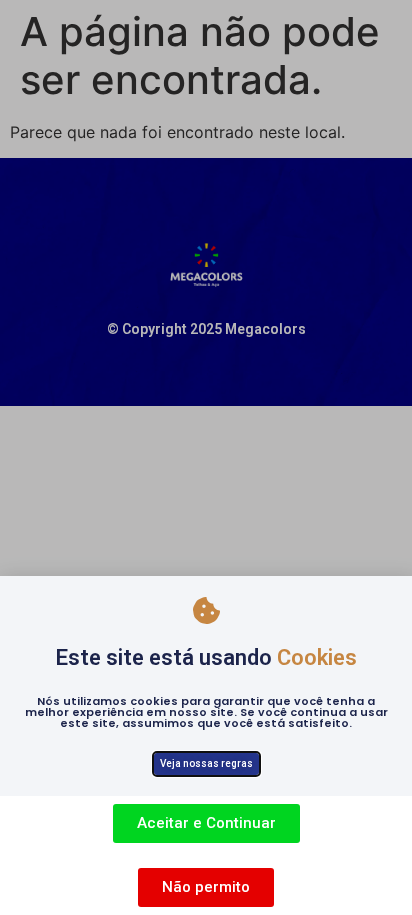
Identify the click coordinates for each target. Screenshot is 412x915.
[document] (206, 457)
